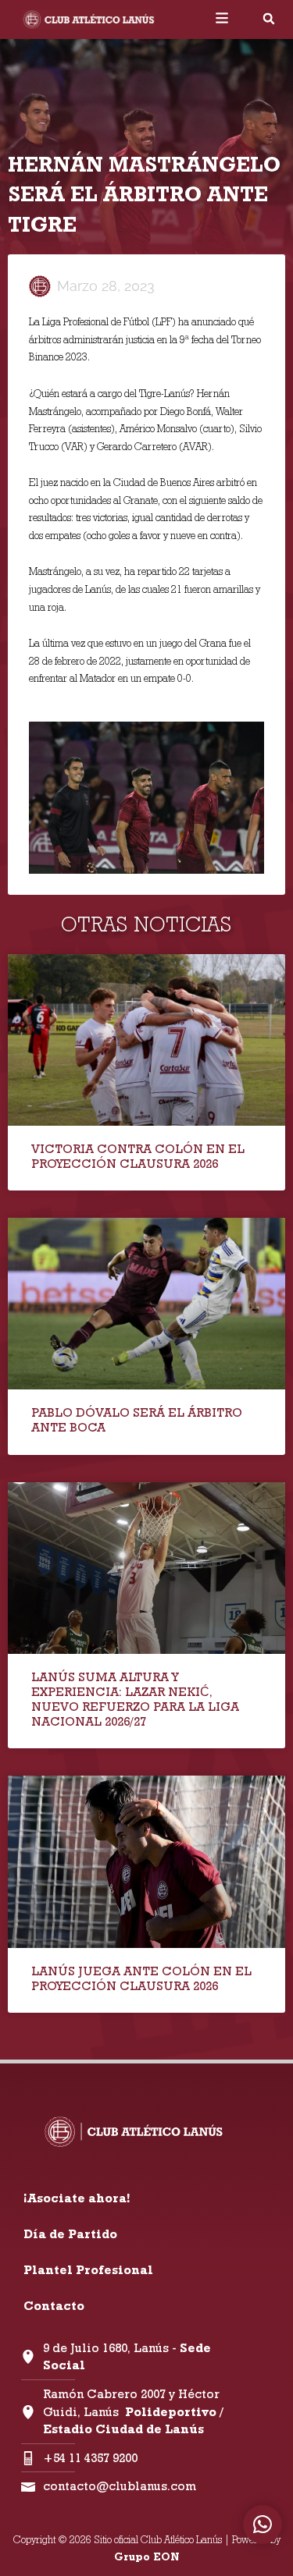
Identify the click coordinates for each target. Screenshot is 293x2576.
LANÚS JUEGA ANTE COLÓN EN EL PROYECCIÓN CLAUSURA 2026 (141, 1978)
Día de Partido (70, 2234)
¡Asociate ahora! (77, 2198)
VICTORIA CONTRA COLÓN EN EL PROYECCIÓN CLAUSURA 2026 (138, 1156)
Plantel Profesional (88, 2270)
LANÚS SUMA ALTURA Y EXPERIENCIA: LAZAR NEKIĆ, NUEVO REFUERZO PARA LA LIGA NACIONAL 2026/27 (135, 1700)
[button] (269, 19)
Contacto (54, 2306)
